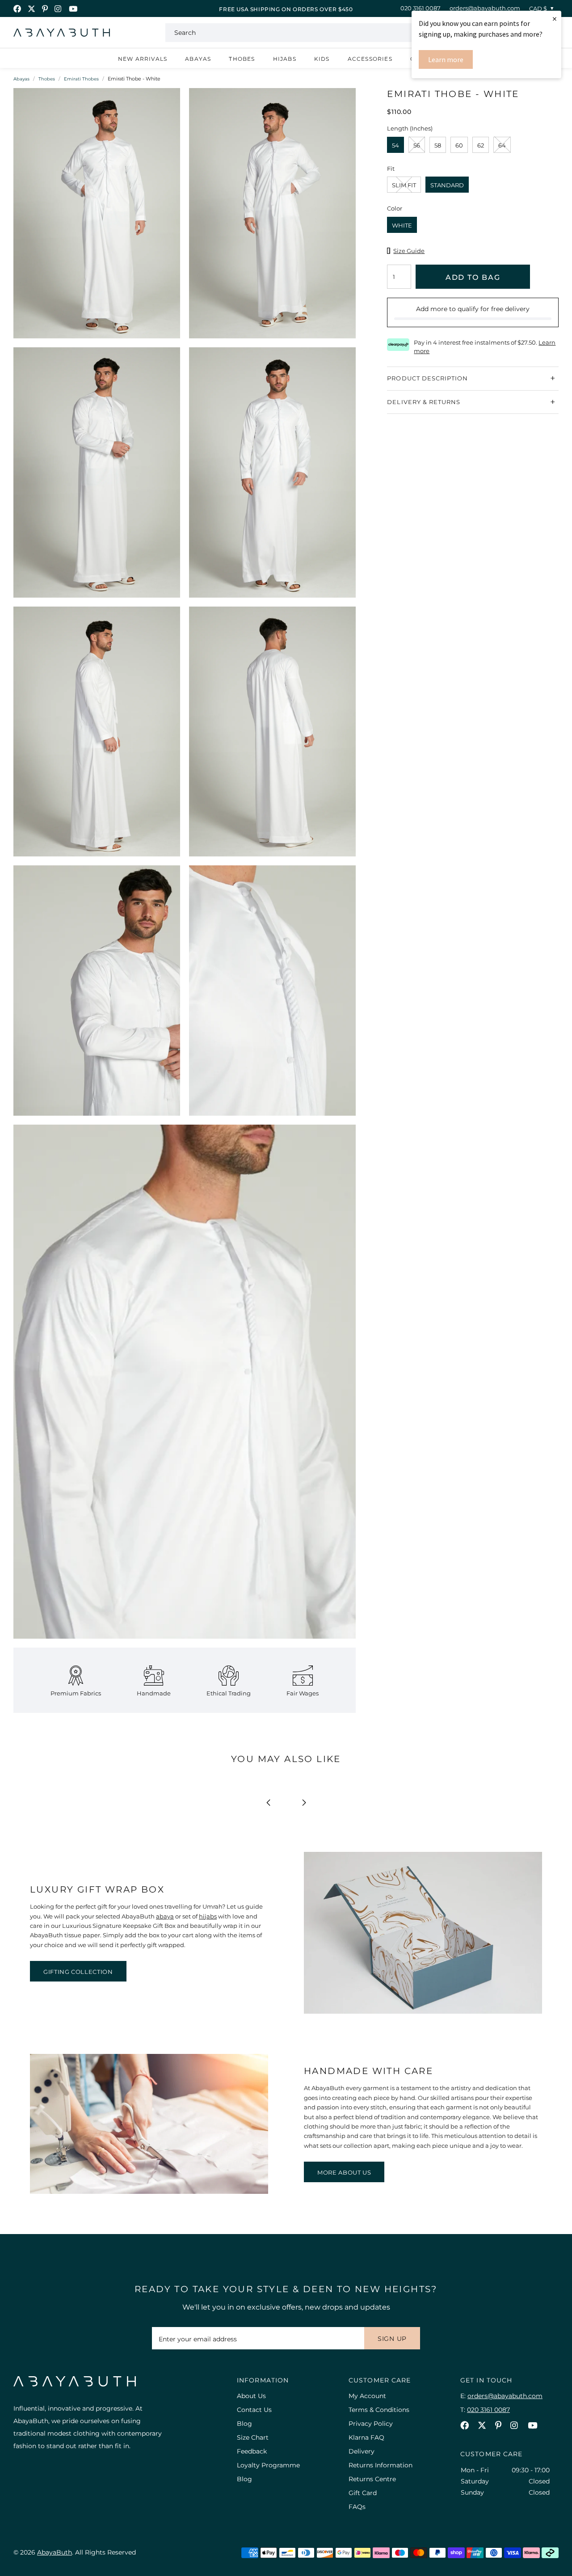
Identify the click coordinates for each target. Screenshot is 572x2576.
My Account (367, 2396)
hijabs (208, 1916)
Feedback (252, 2451)
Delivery (362, 2451)
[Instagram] (58, 9)
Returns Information (381, 2465)
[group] (97, 218)
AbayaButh (62, 33)
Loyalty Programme (268, 2465)
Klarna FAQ (366, 2437)
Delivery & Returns (424, 401)
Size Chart (253, 2437)
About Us (251, 2396)
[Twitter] (32, 9)
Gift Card (363, 2493)
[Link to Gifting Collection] (423, 2011)
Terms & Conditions (379, 2410)
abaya (165, 1916)
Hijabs (285, 59)
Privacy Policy (371, 2424)
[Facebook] (17, 9)
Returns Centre (372, 2479)
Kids (322, 59)
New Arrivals (143, 59)
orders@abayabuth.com (485, 8)
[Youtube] (73, 9)
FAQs (357, 2507)
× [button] (555, 19)
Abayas (198, 59)
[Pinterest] (45, 9)
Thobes (242, 59)
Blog (244, 2424)
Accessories (370, 59)
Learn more (446, 59)
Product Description (427, 378)
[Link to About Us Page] (149, 2192)
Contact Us (254, 2410)
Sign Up (392, 2339)
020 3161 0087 (421, 8)
